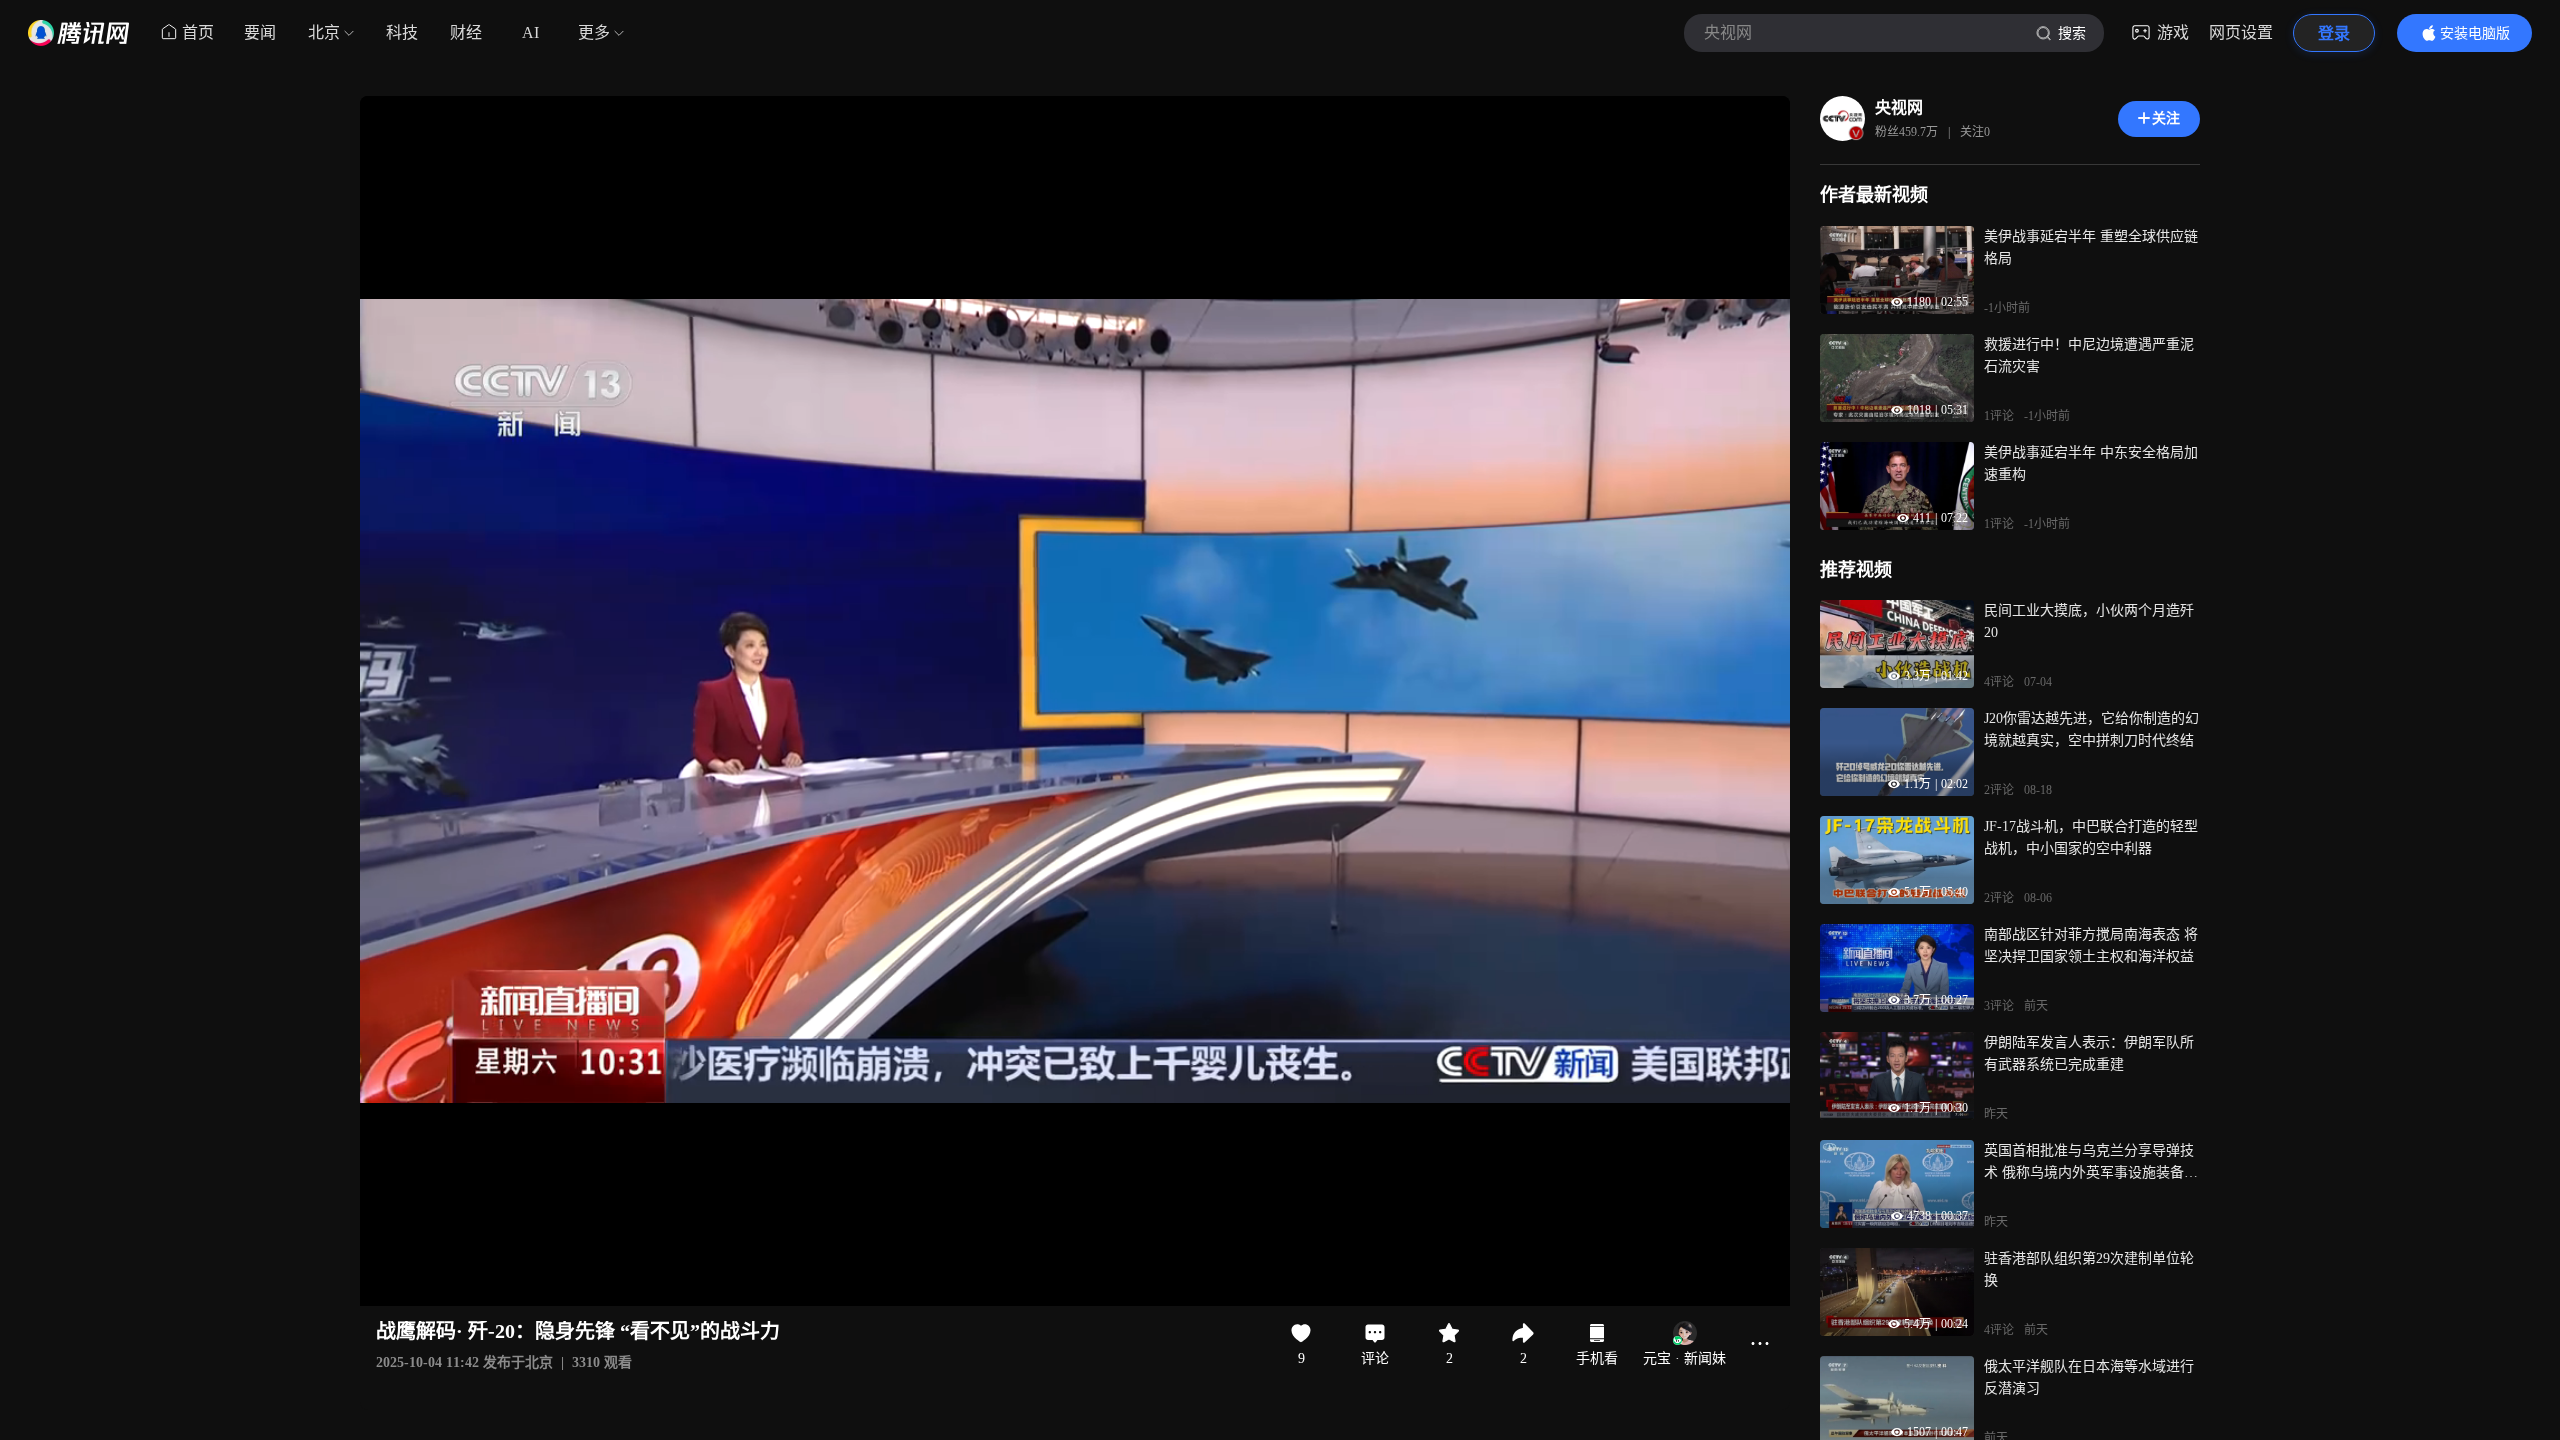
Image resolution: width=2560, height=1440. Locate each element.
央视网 (1899, 107)
